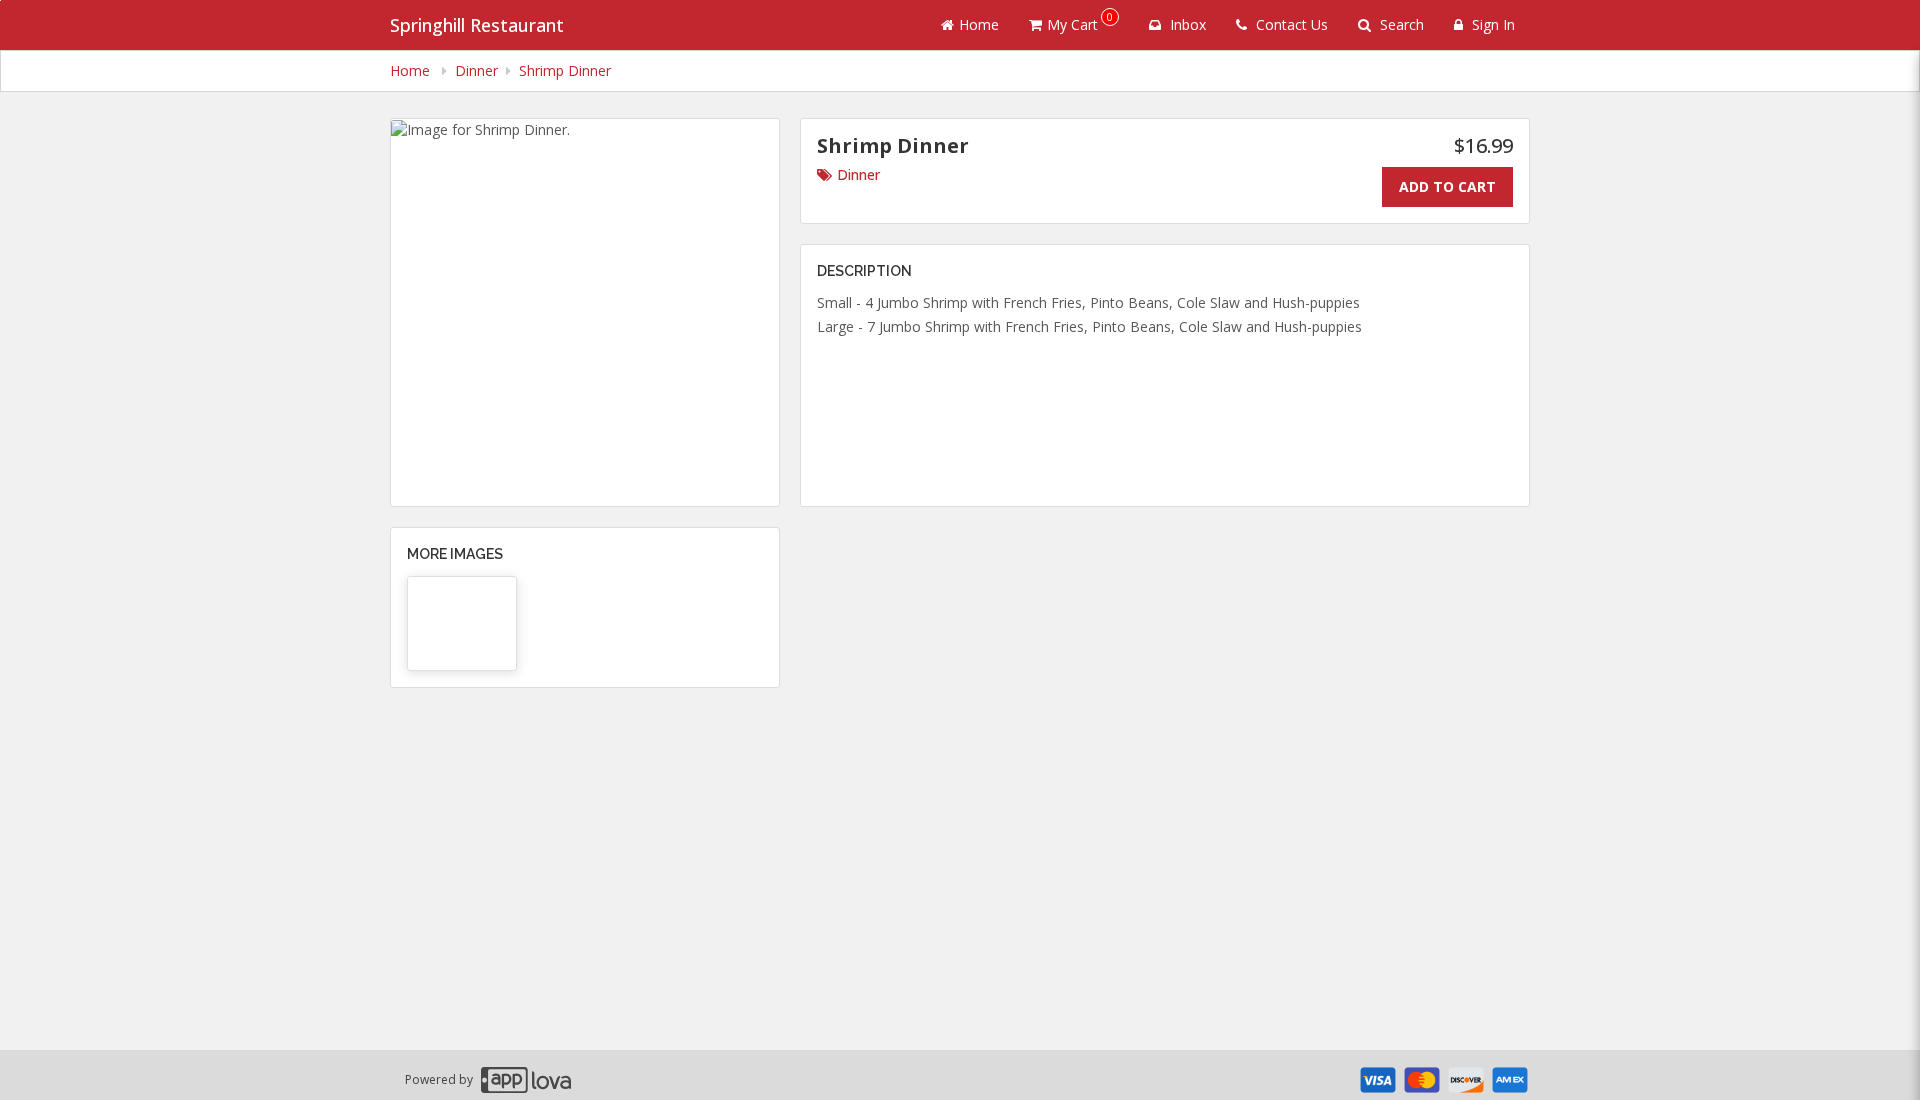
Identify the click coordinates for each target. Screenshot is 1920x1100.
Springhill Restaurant (477, 25)
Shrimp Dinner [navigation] (565, 70)
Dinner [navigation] (476, 70)
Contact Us (1290, 24)
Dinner (858, 174)
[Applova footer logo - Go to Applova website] (526, 1079)
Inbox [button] (1186, 24)
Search (1400, 24)
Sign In (1491, 24)
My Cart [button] (1080, 21)
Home (979, 24)
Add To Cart (1447, 186)
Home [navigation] (412, 70)
